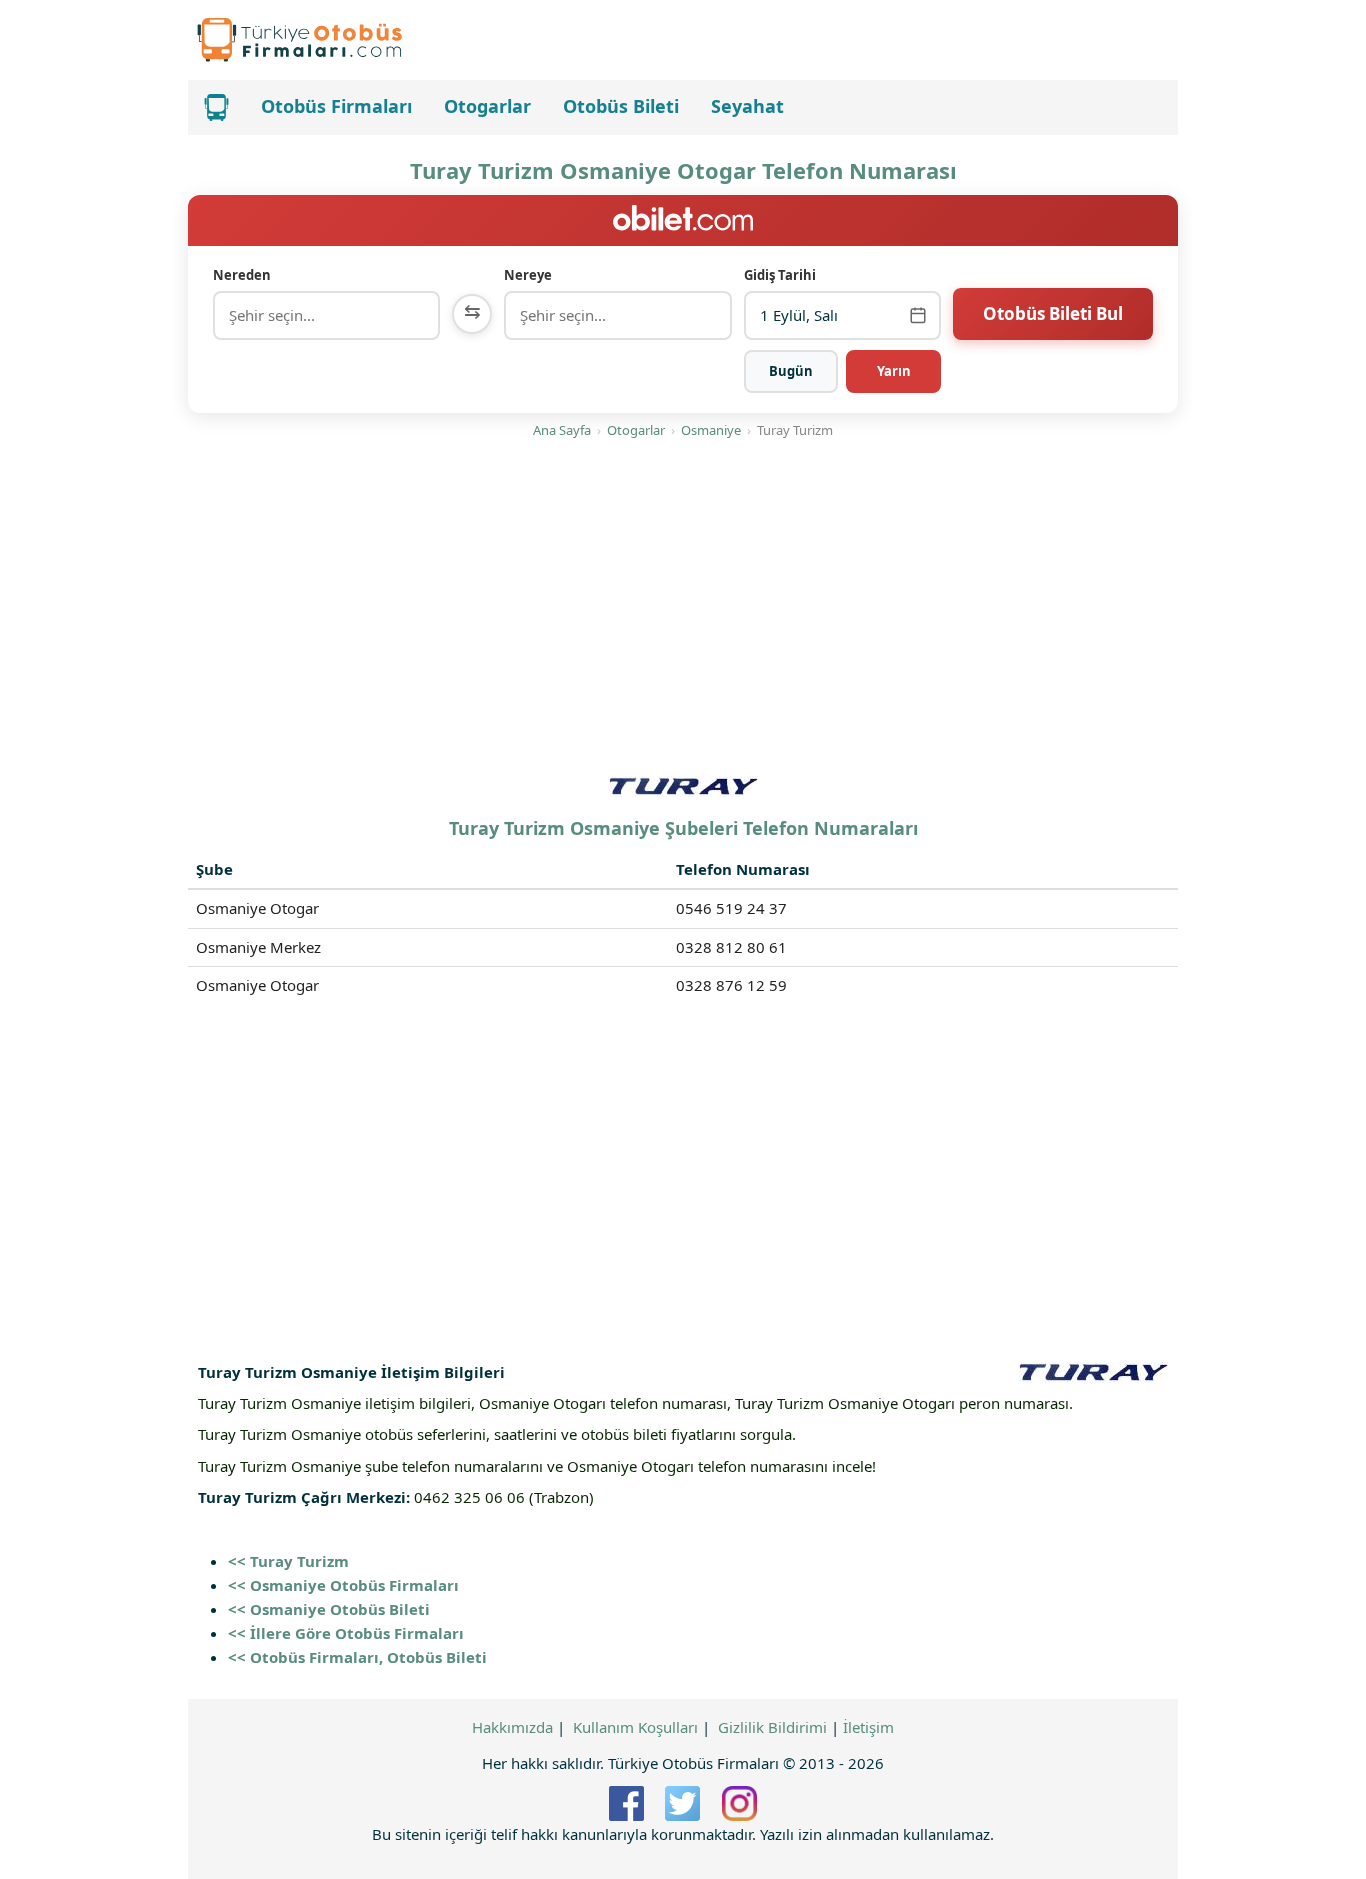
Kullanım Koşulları (635, 1727)
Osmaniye (711, 430)
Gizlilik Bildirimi (772, 1727)
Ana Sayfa (562, 430)
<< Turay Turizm (288, 1561)
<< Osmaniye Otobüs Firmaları (343, 1585)
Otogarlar (487, 106)
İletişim (868, 1727)
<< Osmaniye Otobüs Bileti (329, 1609)
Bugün (791, 371)
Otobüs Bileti (621, 106)
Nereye (528, 275)
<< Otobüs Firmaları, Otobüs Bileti (357, 1657)
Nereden (242, 275)
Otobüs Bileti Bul (1053, 313)
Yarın (894, 371)
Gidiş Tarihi (780, 275)
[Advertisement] (683, 611)
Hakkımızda (512, 1727)
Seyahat (747, 106)
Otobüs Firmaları (336, 106)
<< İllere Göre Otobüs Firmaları (346, 1633)
